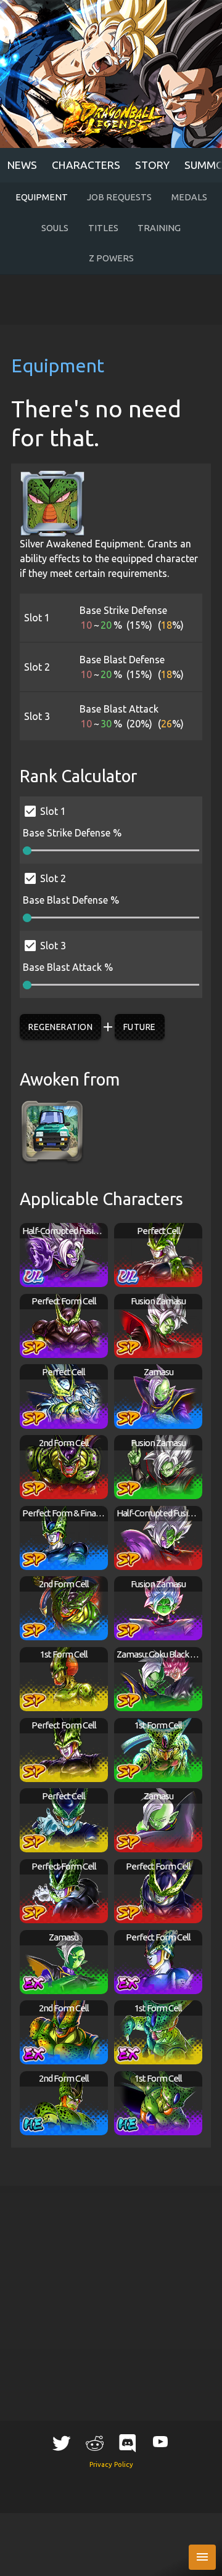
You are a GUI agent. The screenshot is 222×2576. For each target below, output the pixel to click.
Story (152, 165)
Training (159, 228)
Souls (55, 228)
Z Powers (111, 258)
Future (140, 1027)
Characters (86, 165)
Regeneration (60, 1027)
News (22, 165)
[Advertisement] (111, 300)
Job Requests (119, 197)
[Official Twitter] (62, 2442)
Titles (103, 228)
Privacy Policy (111, 2464)
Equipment (42, 197)
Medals (189, 197)
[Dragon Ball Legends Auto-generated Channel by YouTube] (160, 2441)
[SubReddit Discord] (128, 2442)
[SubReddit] (94, 2442)
